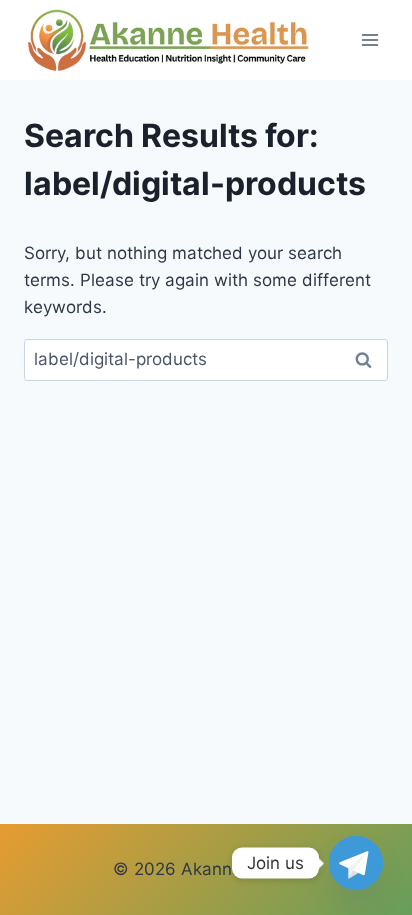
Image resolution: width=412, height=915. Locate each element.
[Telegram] (356, 863)
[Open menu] (369, 39)
